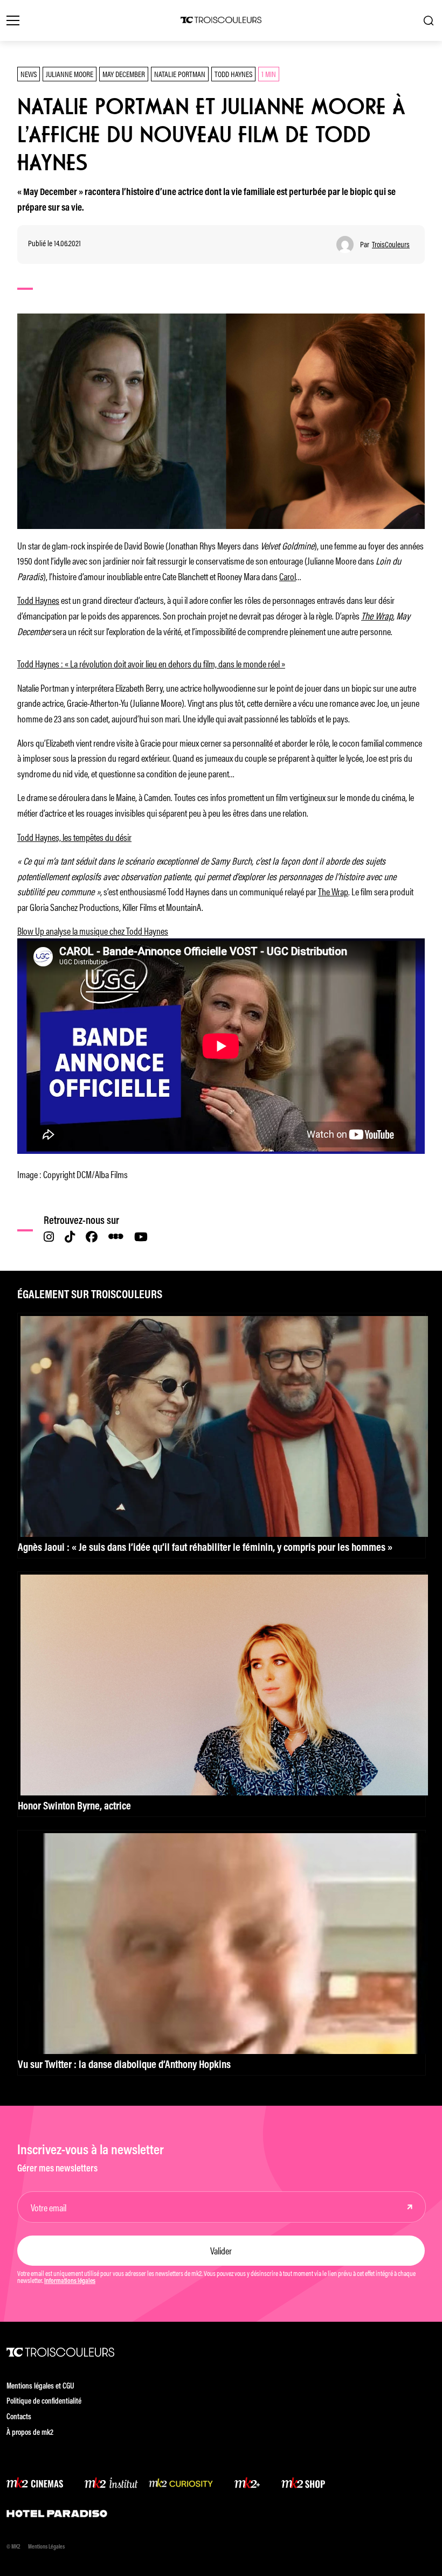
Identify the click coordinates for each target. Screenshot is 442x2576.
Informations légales (70, 2281)
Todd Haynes (233, 74)
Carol (288, 576)
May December (124, 74)
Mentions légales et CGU (40, 2387)
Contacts (19, 2417)
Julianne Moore (70, 74)
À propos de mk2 (30, 2433)
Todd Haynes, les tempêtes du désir (74, 837)
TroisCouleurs (391, 244)
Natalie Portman (180, 74)
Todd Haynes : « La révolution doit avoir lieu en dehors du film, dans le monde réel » (151, 663)
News (29, 74)
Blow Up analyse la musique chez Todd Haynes (93, 930)
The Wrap (333, 891)
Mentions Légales (46, 2547)
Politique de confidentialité (44, 2402)
